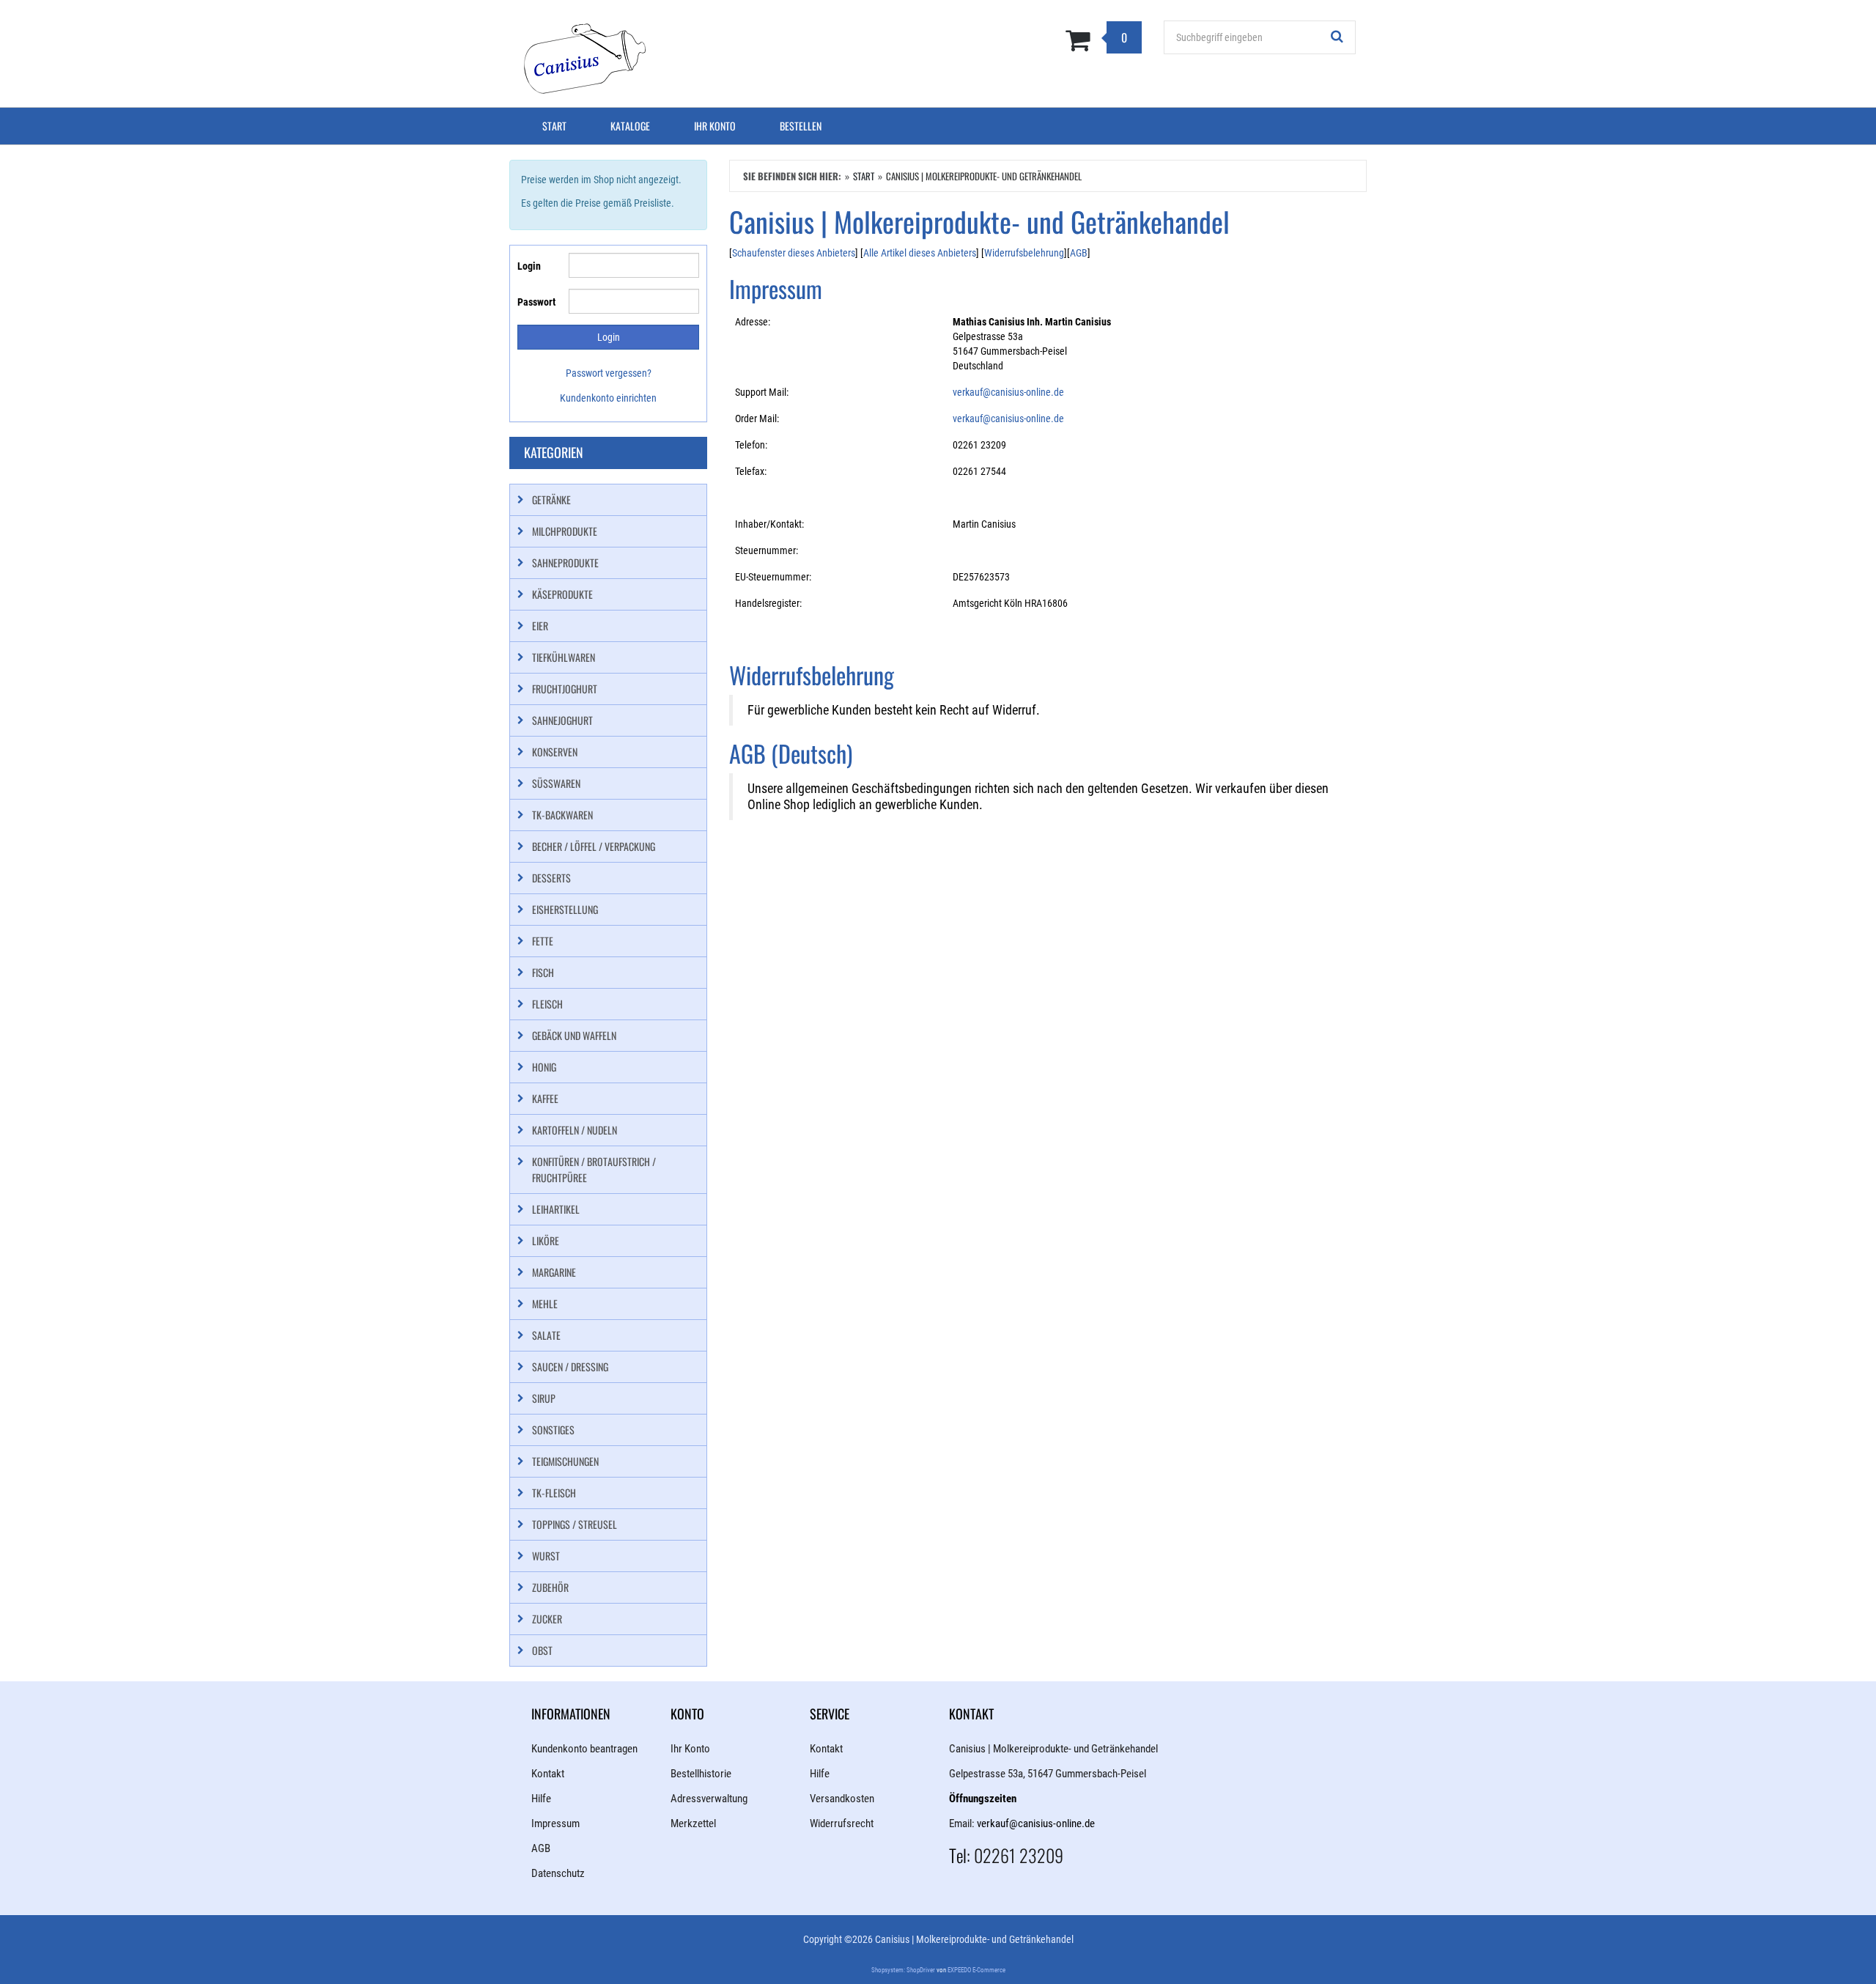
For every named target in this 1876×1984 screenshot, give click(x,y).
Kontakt (548, 1774)
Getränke (551, 499)
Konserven (555, 752)
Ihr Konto (715, 126)
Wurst (546, 1556)
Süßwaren (556, 783)
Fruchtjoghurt (565, 689)
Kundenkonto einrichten (608, 398)
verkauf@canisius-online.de (1008, 392)
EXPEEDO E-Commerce (976, 1970)
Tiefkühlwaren (564, 657)
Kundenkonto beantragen (584, 1749)
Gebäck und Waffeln (574, 1035)
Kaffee (545, 1098)
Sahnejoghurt (562, 720)
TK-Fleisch (554, 1493)
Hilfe (541, 1799)
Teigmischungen (565, 1461)
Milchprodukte (565, 531)
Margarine (554, 1272)
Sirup (544, 1398)
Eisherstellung (565, 909)
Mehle (545, 1303)
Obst (542, 1650)
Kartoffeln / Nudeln (575, 1130)
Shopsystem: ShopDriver (903, 1970)
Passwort (536, 302)
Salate (546, 1335)
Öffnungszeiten (983, 1799)
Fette (543, 941)
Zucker (547, 1619)
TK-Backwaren (562, 815)
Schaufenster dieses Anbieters (794, 253)
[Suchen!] (1337, 37)
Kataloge (630, 126)
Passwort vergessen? (609, 373)
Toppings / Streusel (575, 1524)
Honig (544, 1067)
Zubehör (550, 1587)
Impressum (555, 1823)
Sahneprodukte (565, 563)
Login (529, 266)
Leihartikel (556, 1209)
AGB (1079, 253)
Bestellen (801, 126)
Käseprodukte (562, 594)
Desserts (551, 878)
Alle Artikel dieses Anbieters (920, 253)
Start (554, 126)
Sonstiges (553, 1430)
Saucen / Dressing (570, 1367)
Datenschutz (558, 1873)
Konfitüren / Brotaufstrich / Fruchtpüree (594, 1169)
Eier (540, 626)
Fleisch (547, 1004)
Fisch (543, 972)
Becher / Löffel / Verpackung (594, 846)
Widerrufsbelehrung (1024, 253)
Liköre (546, 1240)
